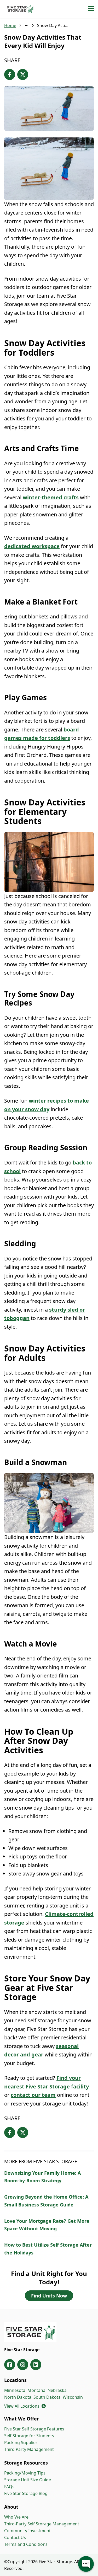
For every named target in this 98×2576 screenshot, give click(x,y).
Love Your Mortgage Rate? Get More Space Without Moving (47, 2225)
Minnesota (15, 2390)
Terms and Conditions (26, 2544)
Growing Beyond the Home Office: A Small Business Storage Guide (46, 2201)
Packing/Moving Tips (25, 2473)
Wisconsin (73, 2397)
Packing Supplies (21, 2443)
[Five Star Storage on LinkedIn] (36, 2365)
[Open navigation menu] (91, 9)
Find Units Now (49, 2296)
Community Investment (27, 2531)
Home (10, 25)
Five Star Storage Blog (26, 2493)
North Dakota (18, 2397)
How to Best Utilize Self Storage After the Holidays (48, 2249)
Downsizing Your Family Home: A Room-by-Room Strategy (42, 2177)
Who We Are (16, 2517)
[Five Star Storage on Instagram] (23, 2365)
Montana (36, 2390)
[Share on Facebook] (10, 74)
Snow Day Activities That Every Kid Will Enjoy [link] (53, 25)
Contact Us (15, 2537)
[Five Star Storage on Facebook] (10, 2365)
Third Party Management (29, 2449)
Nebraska (57, 2390)
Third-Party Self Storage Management (42, 2524)
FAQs (9, 2487)
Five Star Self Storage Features (34, 2429)
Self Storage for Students (29, 2436)
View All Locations (25, 2406)
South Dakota (47, 2397)
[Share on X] (23, 74)
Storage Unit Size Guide (28, 2480)
